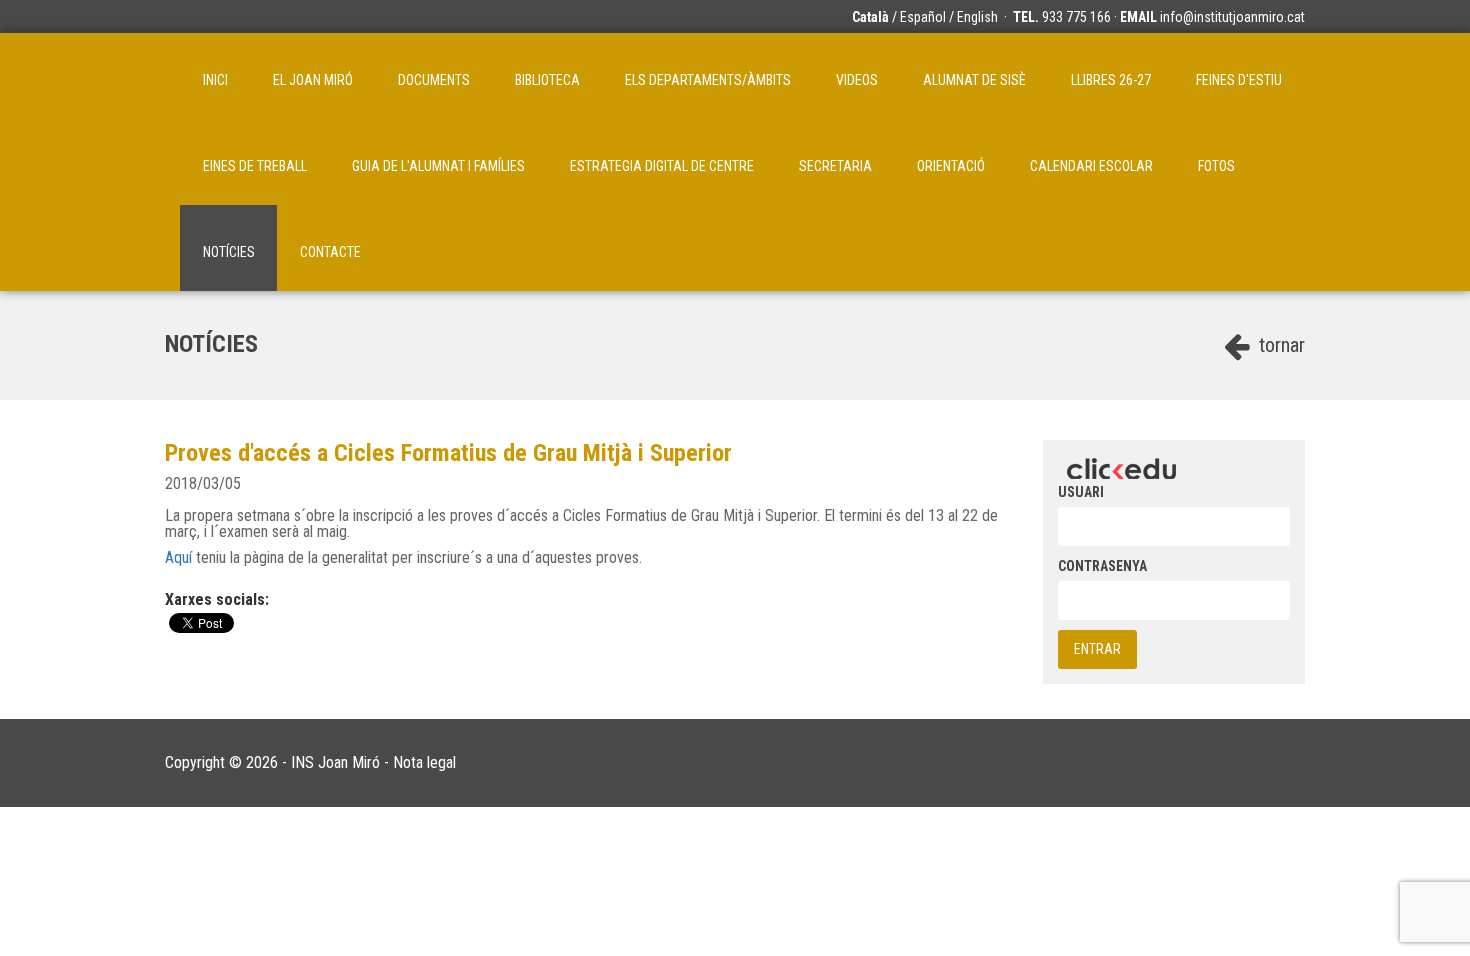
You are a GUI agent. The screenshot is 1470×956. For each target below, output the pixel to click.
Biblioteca (547, 80)
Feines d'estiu (1239, 80)
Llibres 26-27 (1111, 80)
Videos (857, 80)
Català (870, 17)
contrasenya (1102, 566)
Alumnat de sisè (974, 80)
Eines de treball (255, 166)
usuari (1081, 492)
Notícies (229, 252)
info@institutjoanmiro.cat (1232, 17)
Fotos (1216, 166)
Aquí (178, 557)
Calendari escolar (1091, 166)
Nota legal (424, 762)
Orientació (951, 166)
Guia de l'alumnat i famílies (438, 166)
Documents (434, 80)
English (977, 17)
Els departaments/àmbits (708, 80)
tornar (1279, 345)
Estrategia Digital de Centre (662, 166)
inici (215, 80)
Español (923, 17)
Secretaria (835, 166)
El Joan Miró (313, 80)
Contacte (330, 252)
